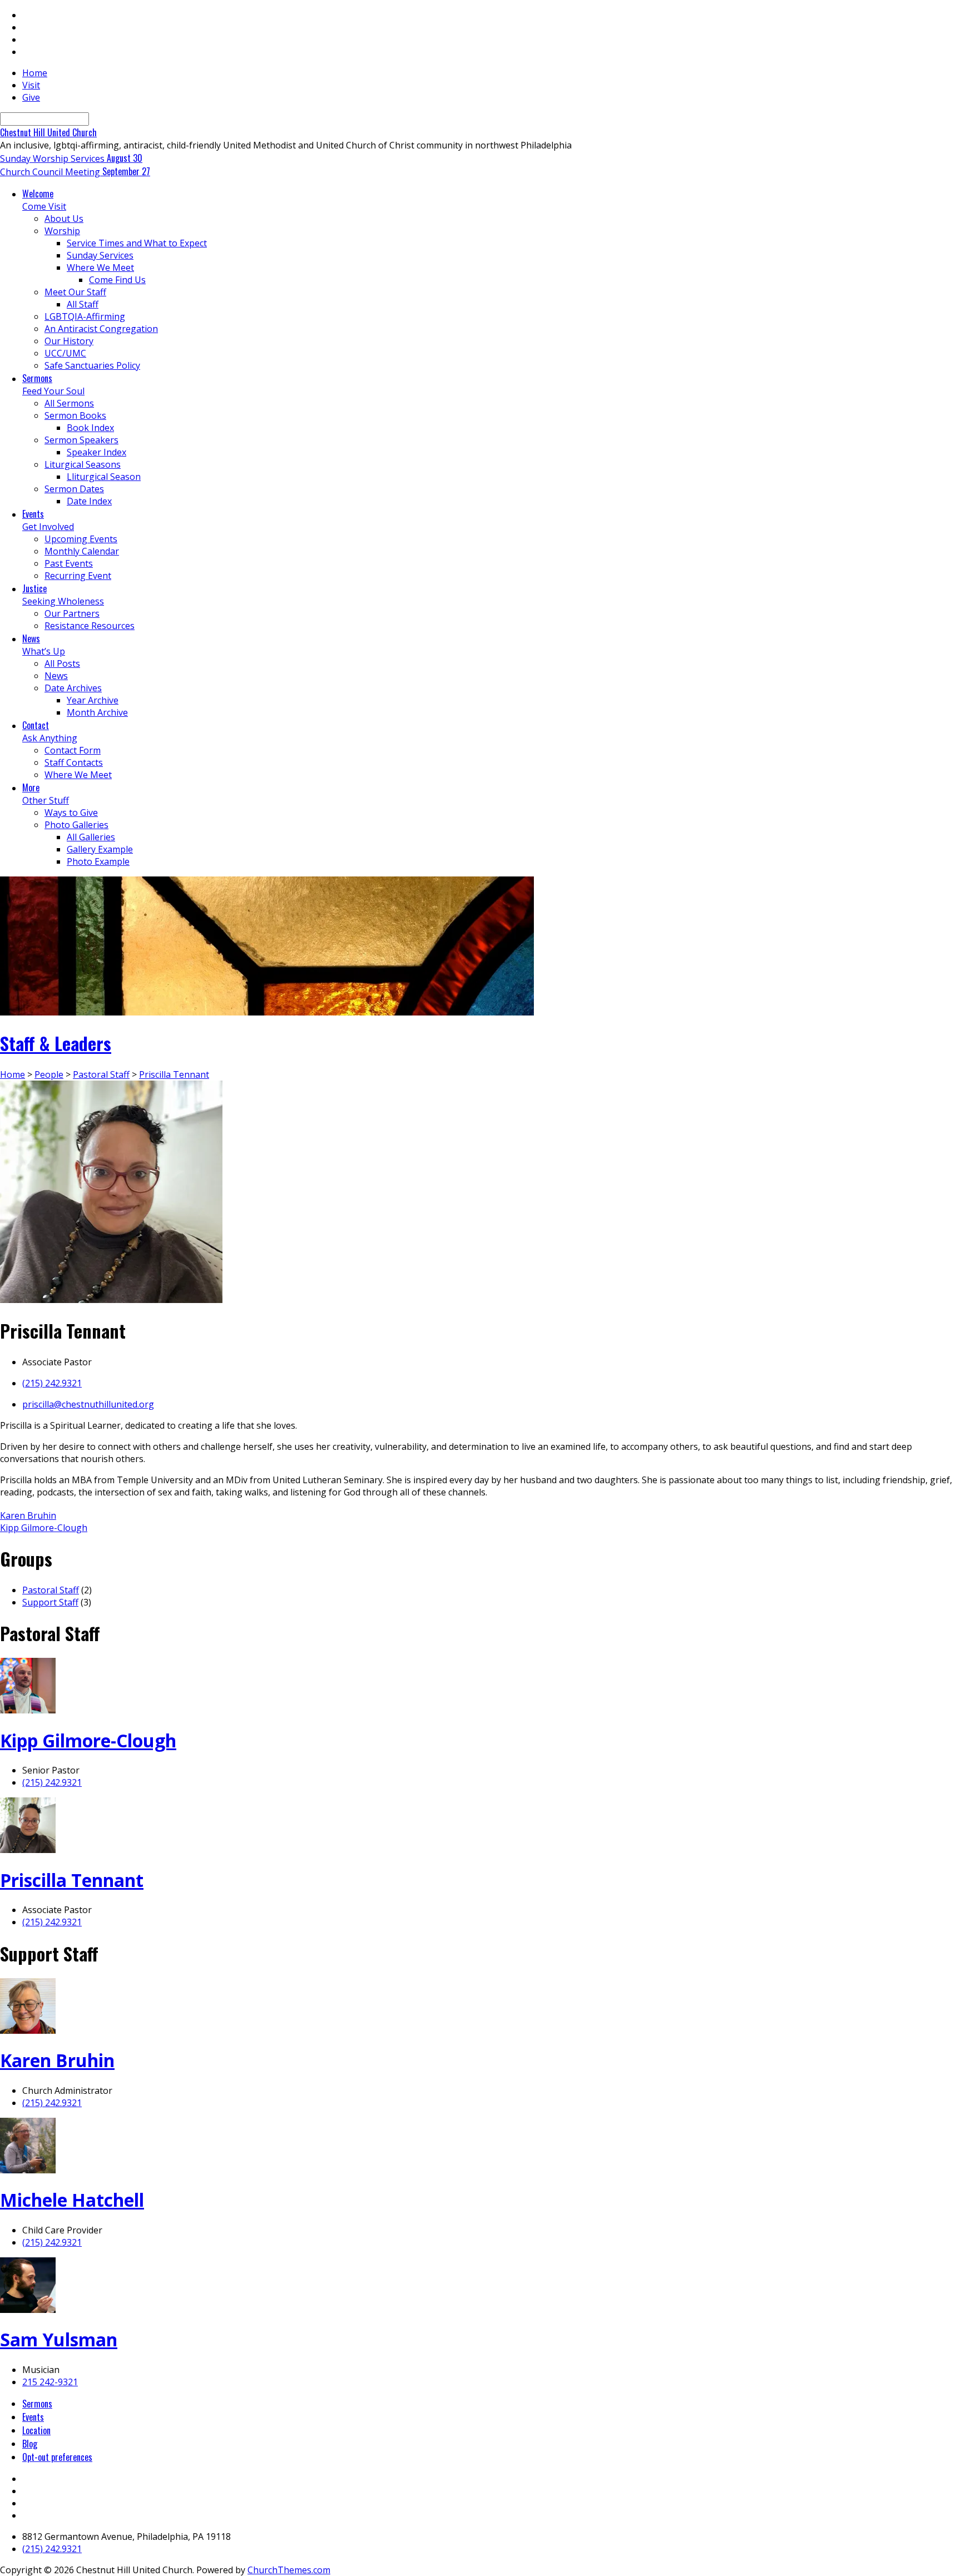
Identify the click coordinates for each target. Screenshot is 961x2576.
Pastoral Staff (101, 1074)
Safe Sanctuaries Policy (92, 365)
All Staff (83, 304)
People (49, 1074)
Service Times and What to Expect (137, 243)
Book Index (90, 428)
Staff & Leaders (56, 1043)
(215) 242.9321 (52, 1383)
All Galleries (91, 837)
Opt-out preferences (57, 2457)
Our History (69, 341)
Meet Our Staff (75, 292)
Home (35, 73)
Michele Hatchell (72, 2200)
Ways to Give (71, 813)
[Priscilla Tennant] (28, 1850)
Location (36, 2430)
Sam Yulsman (59, 2339)
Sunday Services (100, 255)
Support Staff (50, 1602)
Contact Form (73, 750)
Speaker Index (96, 452)
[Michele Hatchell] (28, 2170)
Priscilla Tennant (174, 1074)
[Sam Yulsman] (28, 2310)
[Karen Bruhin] (28, 2030)
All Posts (62, 663)
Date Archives (73, 688)
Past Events (69, 563)
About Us (64, 219)
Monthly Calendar (82, 551)
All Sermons (69, 403)
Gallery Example (100, 849)
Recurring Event (78, 576)
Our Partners (72, 613)
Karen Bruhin (28, 1515)
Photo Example (98, 861)
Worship (62, 231)
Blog (30, 2444)
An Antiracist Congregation (101, 329)
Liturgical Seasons (83, 464)
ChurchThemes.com (289, 2570)
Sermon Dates (74, 489)
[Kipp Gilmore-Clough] (28, 1710)
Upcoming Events (81, 539)
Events (33, 2417)
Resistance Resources (90, 626)
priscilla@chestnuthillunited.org (88, 1404)
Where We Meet (100, 267)
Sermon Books (75, 415)
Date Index (89, 501)
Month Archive (97, 712)
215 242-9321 (50, 2382)
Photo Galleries (76, 825)
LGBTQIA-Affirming (85, 316)
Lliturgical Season (104, 477)
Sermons (37, 2404)
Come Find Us (117, 280)
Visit (31, 85)
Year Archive (93, 700)
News (56, 676)
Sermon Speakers (81, 440)
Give (31, 97)
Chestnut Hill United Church (48, 132)
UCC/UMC (65, 353)
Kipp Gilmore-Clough (44, 1528)
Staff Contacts (74, 762)
